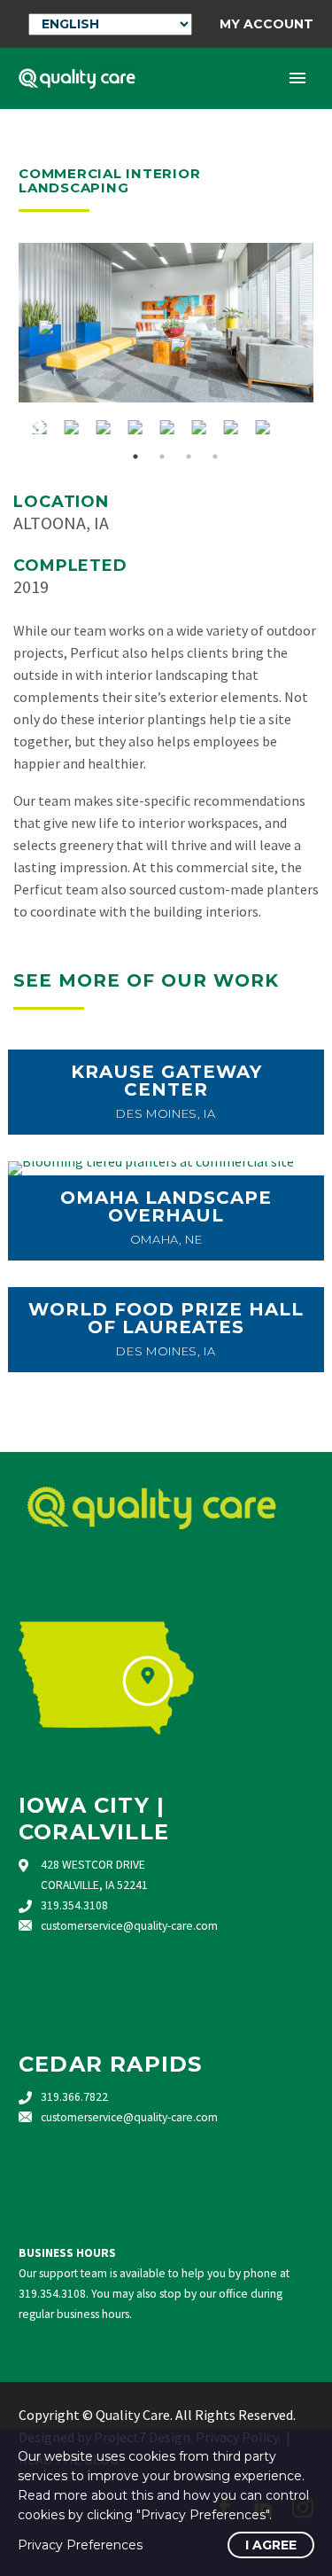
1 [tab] (135, 457)
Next (296, 427)
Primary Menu (297, 78)
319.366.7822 (74, 2097)
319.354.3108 (74, 1905)
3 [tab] (189, 457)
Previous (36, 427)
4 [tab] (215, 457)
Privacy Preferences (80, 2545)
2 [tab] (162, 457)
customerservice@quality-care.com (129, 1926)
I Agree (271, 2545)
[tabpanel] (166, 427)
